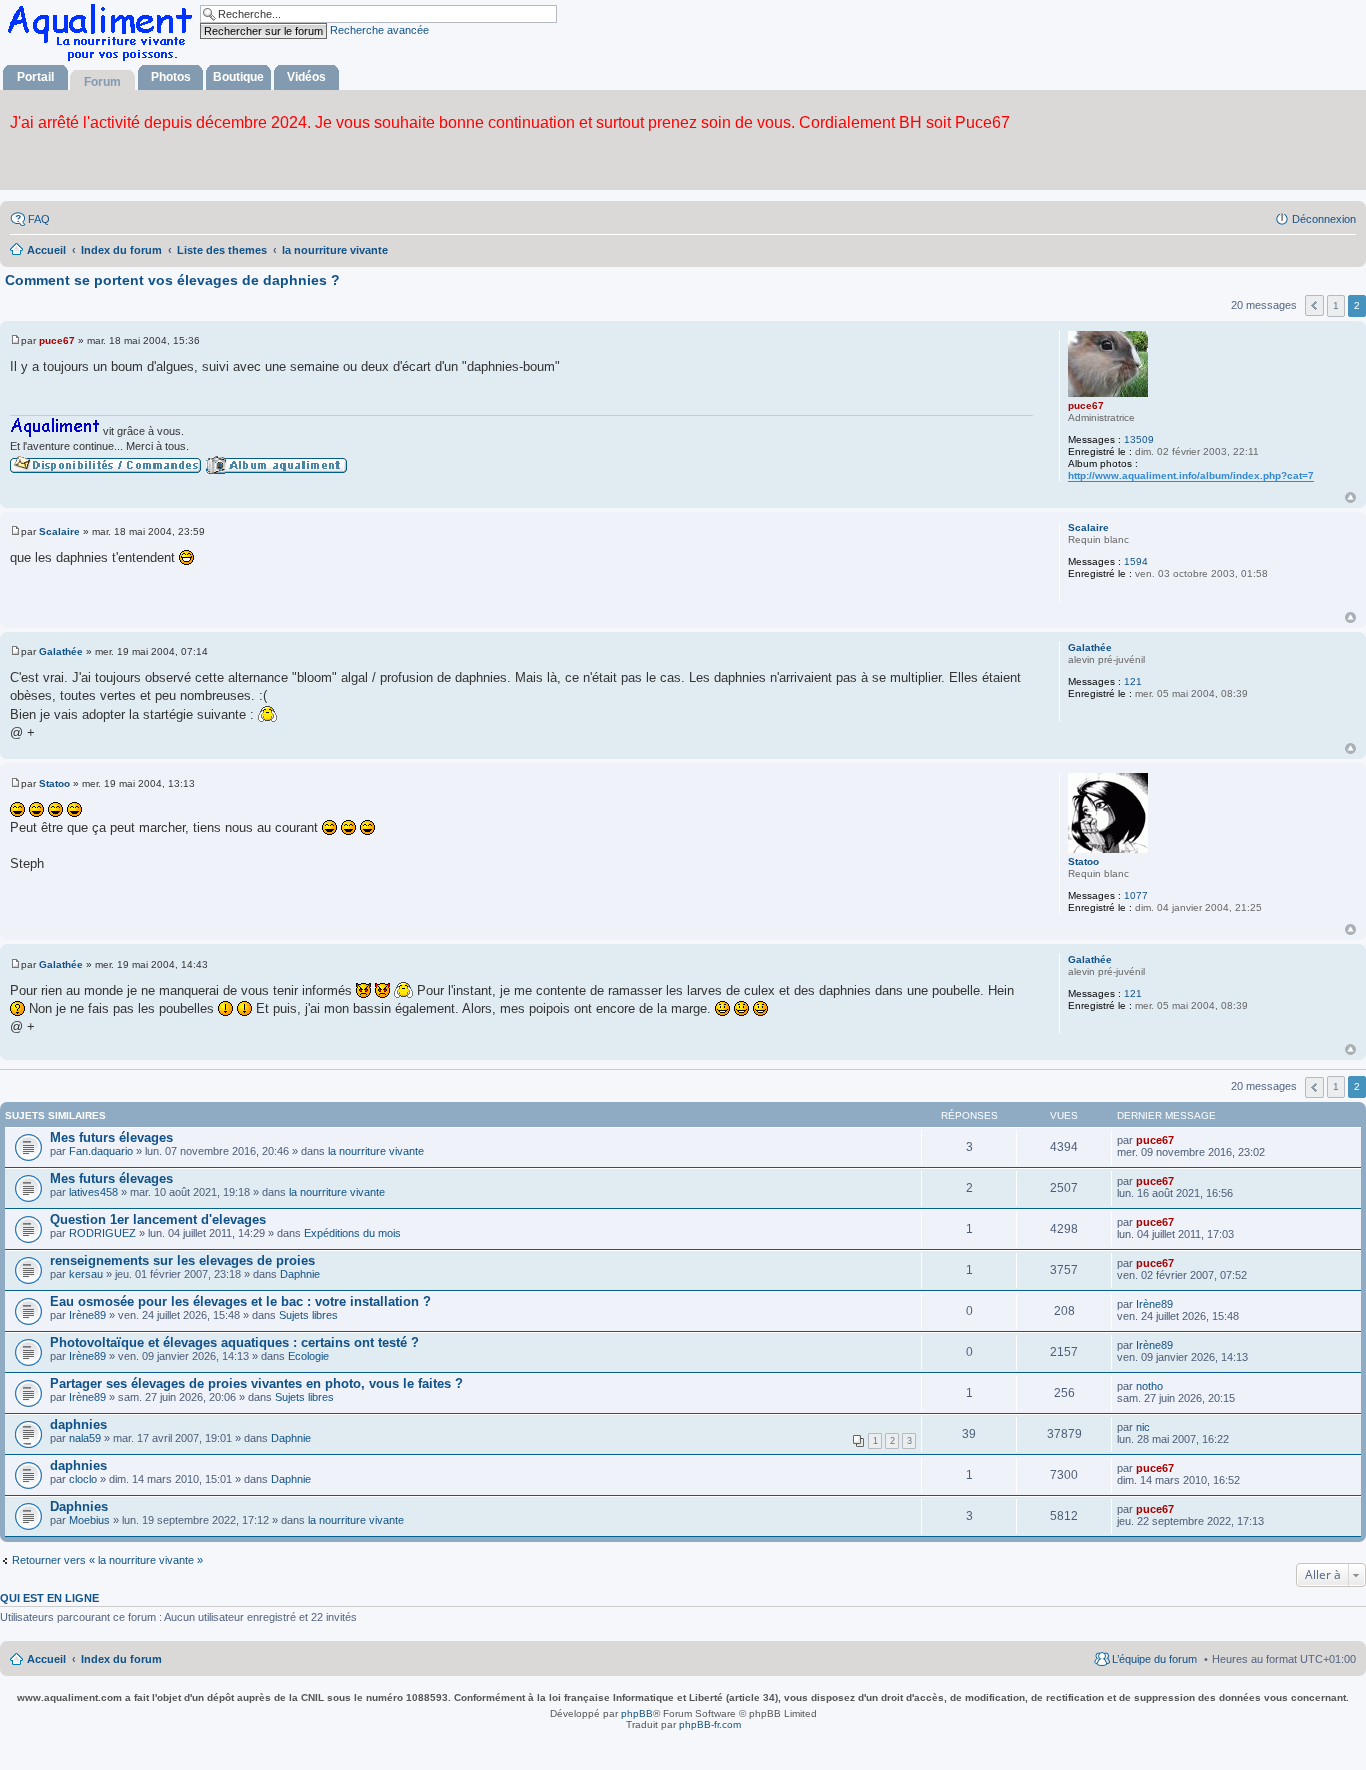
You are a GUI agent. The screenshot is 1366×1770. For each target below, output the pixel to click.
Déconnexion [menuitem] (1324, 219)
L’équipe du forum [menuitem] (1154, 1659)
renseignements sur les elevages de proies (182, 1260)
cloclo (83, 1479)
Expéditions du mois (352, 1233)
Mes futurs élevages (111, 1137)
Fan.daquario (101, 1151)
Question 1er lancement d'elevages (158, 1219)
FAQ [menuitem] (39, 219)
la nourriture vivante (376, 1151)
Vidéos (306, 77)
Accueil (46, 1659)
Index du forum (121, 1659)
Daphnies (79, 1506)
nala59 (85, 1438)
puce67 (1086, 405)
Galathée (1090, 647)
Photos (171, 77)
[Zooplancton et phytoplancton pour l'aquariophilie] (104, 60)
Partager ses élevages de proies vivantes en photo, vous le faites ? (256, 1383)
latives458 (93, 1192)
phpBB (637, 1713)
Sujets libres (308, 1315)
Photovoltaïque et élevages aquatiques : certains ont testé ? (234, 1342)
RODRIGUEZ (102, 1233)
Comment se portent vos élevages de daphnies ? (172, 280)
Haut (1350, 497)
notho (1149, 1386)
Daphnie (300, 1274)
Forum (102, 82)
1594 (1136, 561)
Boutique (238, 77)
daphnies (78, 1424)
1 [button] (1336, 305)
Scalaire (1088, 527)
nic (1143, 1427)
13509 (1139, 439)
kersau (86, 1274)
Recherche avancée (379, 30)
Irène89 (87, 1315)
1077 (1136, 895)
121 (1133, 681)
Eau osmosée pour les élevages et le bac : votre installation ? (240, 1301)
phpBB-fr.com (710, 1724)
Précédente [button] (1314, 305)
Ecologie (308, 1356)
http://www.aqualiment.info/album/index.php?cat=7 (1191, 475)
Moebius (89, 1520)
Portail (35, 77)
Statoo (1083, 861)
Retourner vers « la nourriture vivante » (107, 1560)
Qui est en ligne (49, 1598)
